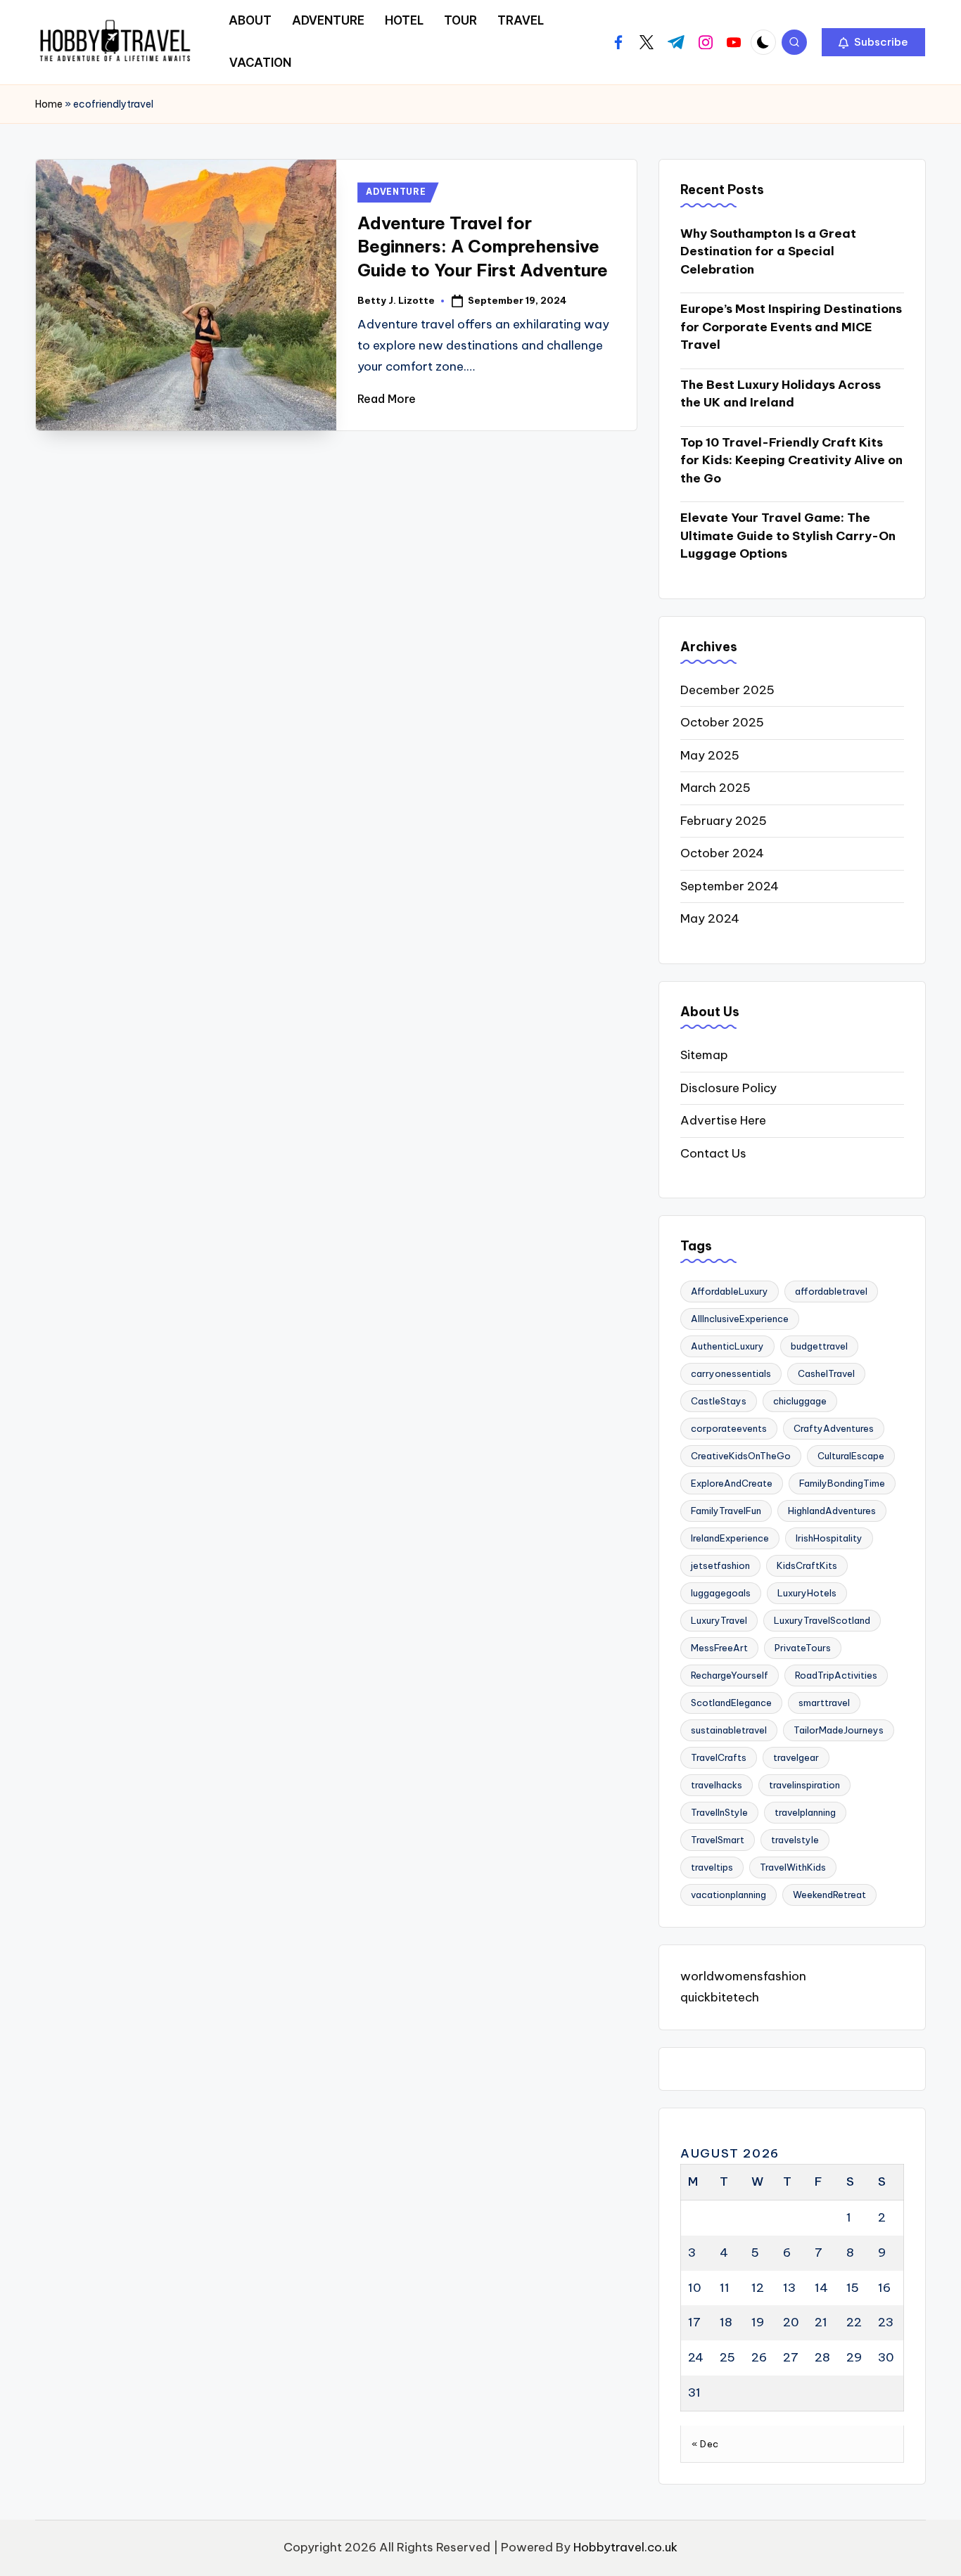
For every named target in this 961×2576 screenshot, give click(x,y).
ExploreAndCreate (732, 1483)
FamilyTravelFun (726, 1511)
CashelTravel (826, 1373)
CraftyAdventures (834, 1428)
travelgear (796, 1757)
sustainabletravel (729, 1730)
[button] (873, 42)
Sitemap (704, 1055)
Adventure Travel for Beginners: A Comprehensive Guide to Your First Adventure (483, 246)
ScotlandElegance (731, 1703)
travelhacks (717, 1785)
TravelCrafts (719, 1757)
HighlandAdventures (832, 1511)
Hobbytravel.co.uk (625, 2547)
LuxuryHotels (807, 1593)
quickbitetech (720, 1997)
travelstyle (795, 1840)
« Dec (705, 2444)
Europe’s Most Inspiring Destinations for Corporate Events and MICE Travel (791, 327)
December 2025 (727, 690)
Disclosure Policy (728, 1088)
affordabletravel (831, 1291)
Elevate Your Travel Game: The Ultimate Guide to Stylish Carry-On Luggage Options (788, 536)
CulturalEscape (851, 1456)
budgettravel (819, 1346)
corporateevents (729, 1428)
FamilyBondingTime (842, 1483)
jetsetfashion (720, 1565)
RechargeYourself (730, 1675)
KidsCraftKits (807, 1565)
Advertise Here (723, 1120)
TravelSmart (718, 1840)
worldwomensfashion (743, 1976)
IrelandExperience (730, 1538)
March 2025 (715, 788)
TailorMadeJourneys (839, 1730)
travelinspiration (804, 1785)
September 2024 (730, 886)
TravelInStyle (719, 1812)
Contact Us (713, 1153)
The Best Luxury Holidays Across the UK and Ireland (781, 394)
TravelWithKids (793, 1867)
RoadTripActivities (836, 1675)
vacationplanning (728, 1895)
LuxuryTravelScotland (822, 1620)
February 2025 (724, 821)
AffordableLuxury (730, 1291)
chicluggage (800, 1401)
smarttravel (824, 1703)
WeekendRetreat (829, 1895)
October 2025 (722, 722)
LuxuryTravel (719, 1620)
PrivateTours (803, 1648)
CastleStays (719, 1401)
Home (49, 104)
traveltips (712, 1867)
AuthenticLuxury (727, 1346)
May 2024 (710, 918)
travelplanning (805, 1812)
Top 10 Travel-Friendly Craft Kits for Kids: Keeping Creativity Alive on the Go (791, 460)
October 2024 (722, 853)
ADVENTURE (396, 192)
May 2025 (710, 755)
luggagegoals (721, 1593)
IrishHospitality (829, 1538)
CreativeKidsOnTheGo (741, 1456)
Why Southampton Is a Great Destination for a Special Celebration (768, 251)
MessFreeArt (719, 1648)
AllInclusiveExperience (740, 1319)
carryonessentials (731, 1373)
